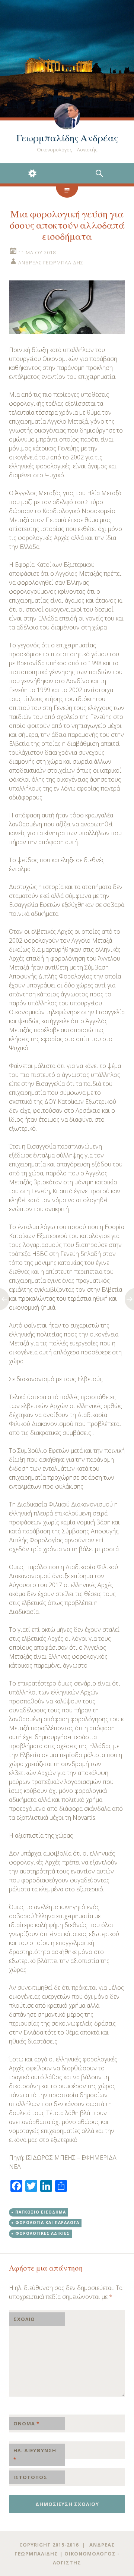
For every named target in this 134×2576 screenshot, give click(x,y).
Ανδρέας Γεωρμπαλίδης (51, 263)
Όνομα (26, 2423)
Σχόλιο (24, 2319)
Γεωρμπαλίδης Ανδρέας (67, 138)
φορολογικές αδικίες (42, 2233)
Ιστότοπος (30, 2477)
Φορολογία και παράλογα (47, 2222)
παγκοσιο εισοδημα (41, 2212)
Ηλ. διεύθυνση (35, 2455)
